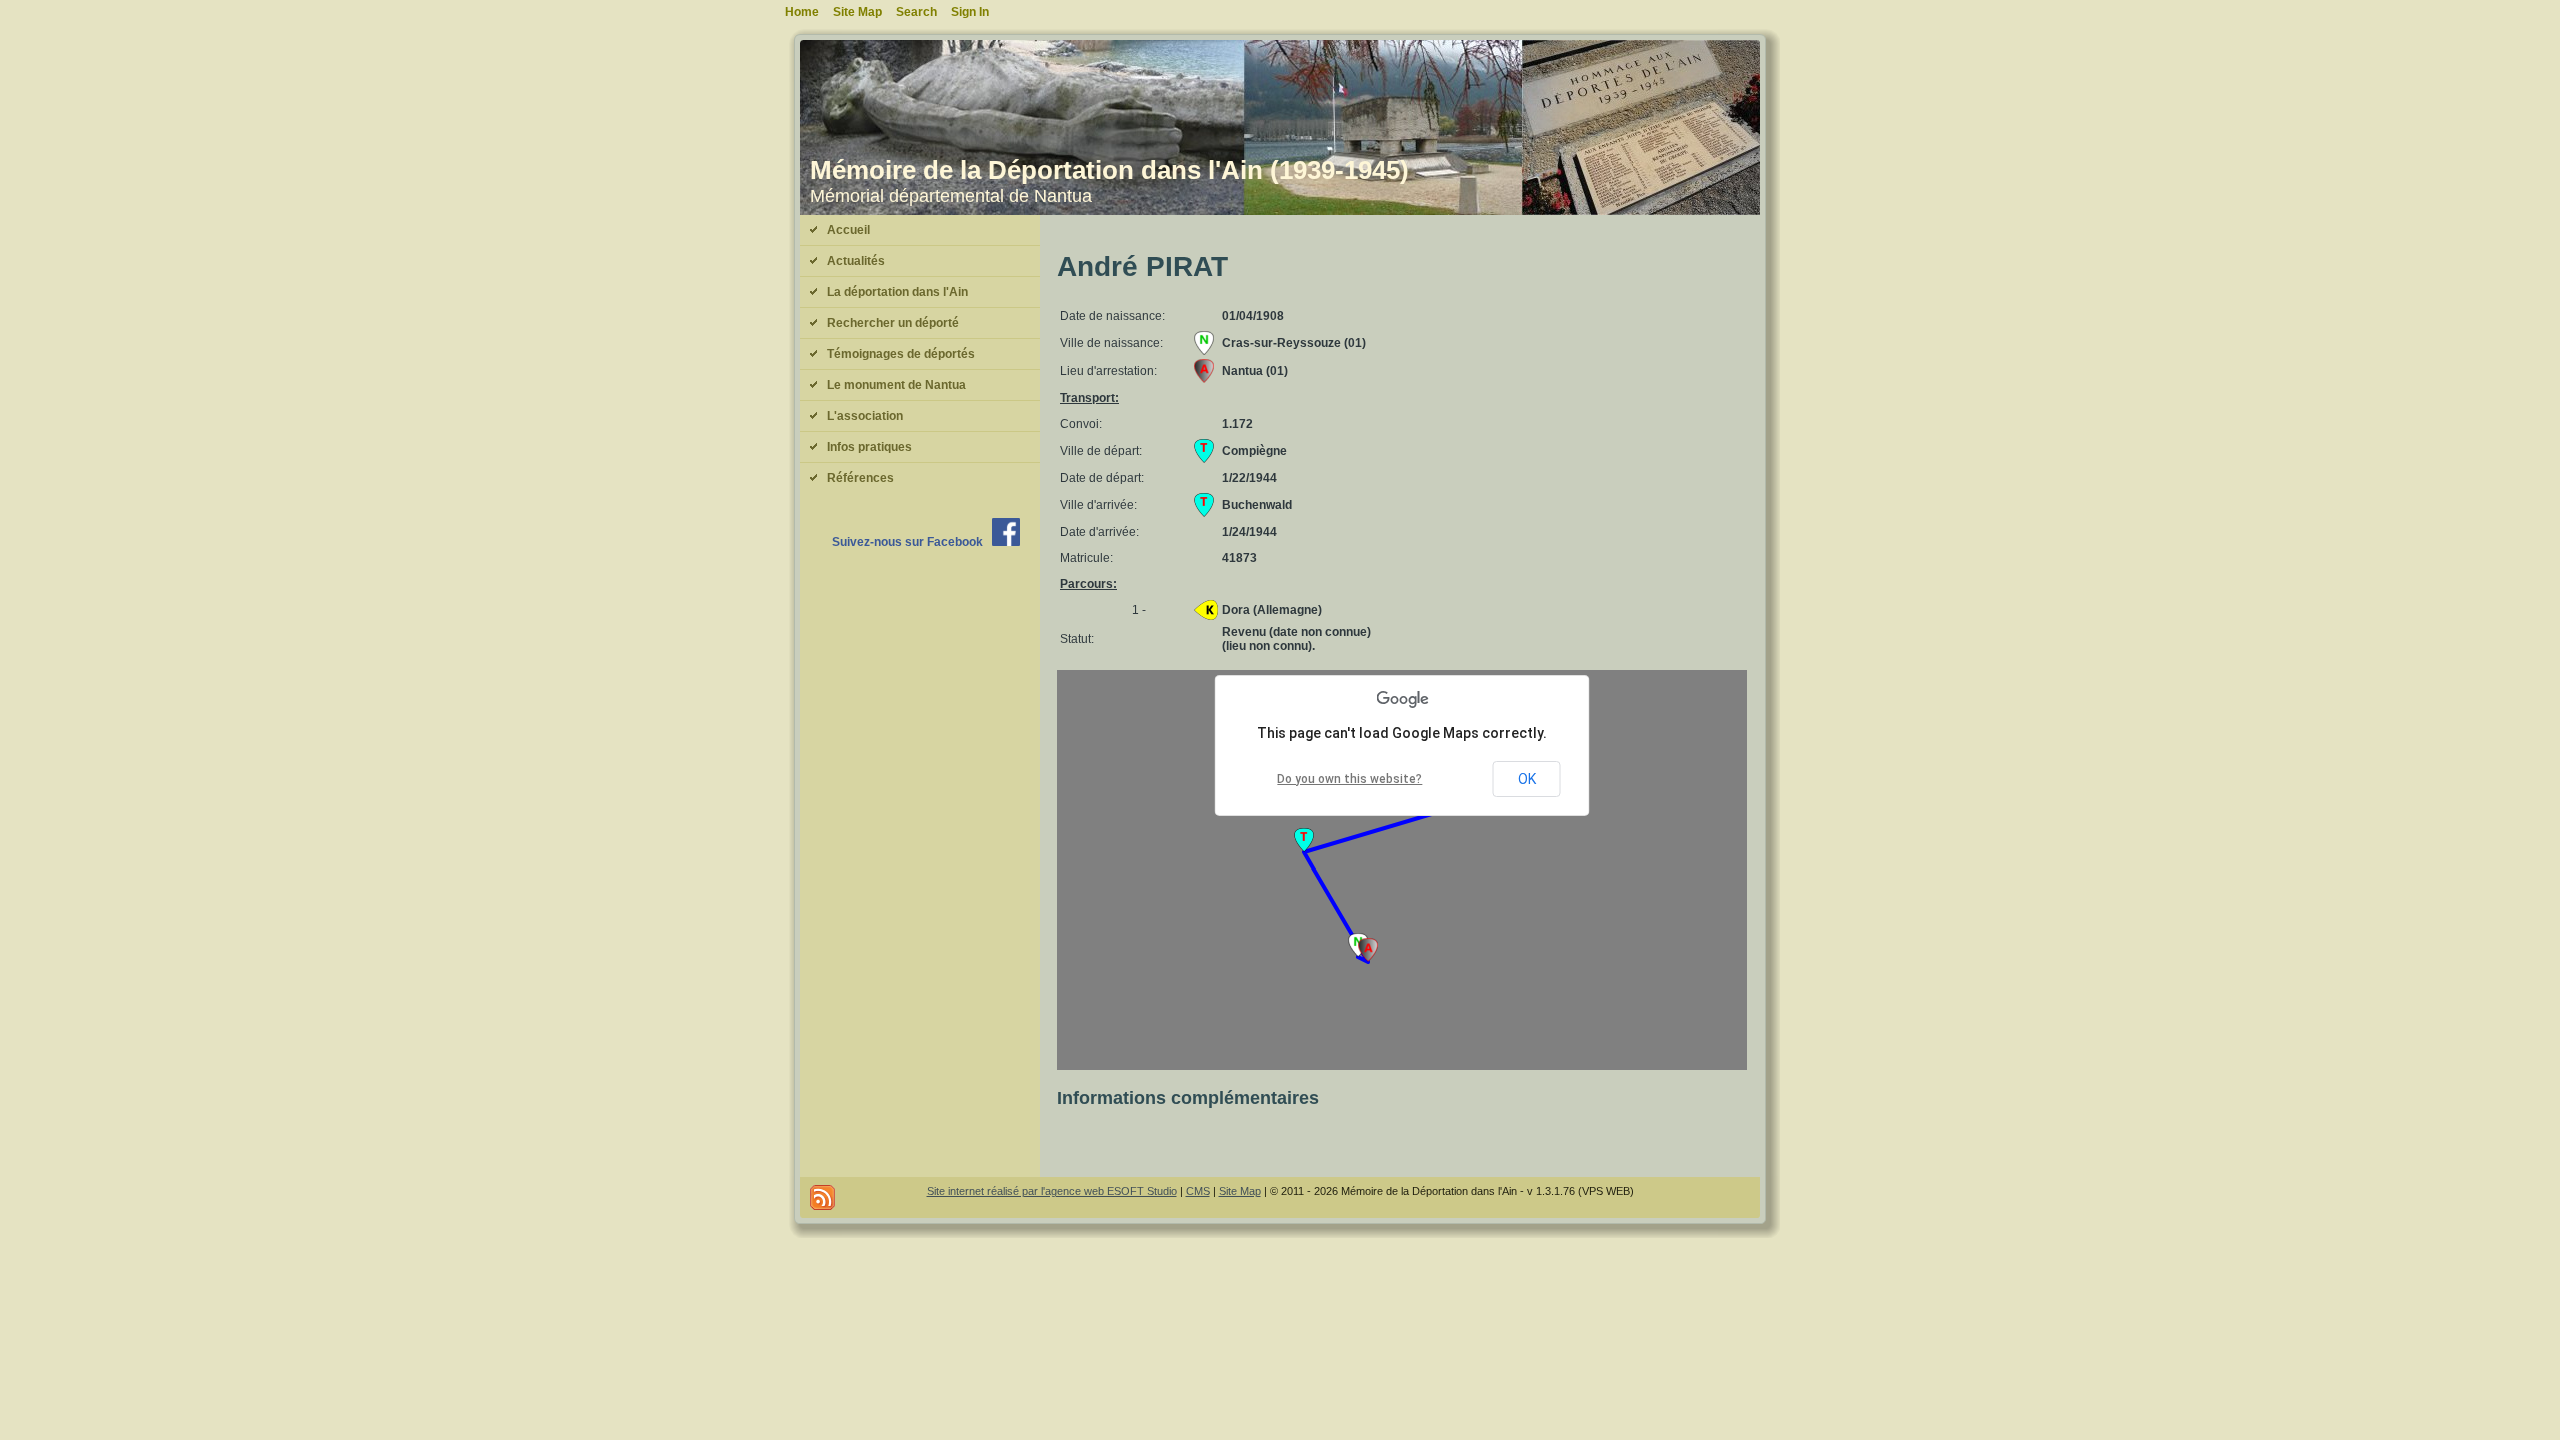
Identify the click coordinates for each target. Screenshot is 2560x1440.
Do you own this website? (1349, 779)
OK (1527, 779)
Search (916, 12)
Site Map (1240, 1191)
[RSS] (822, 1197)
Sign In (970, 12)
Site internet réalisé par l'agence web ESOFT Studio (1052, 1191)
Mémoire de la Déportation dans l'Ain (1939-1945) (1109, 170)
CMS (1198, 1191)
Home (802, 12)
